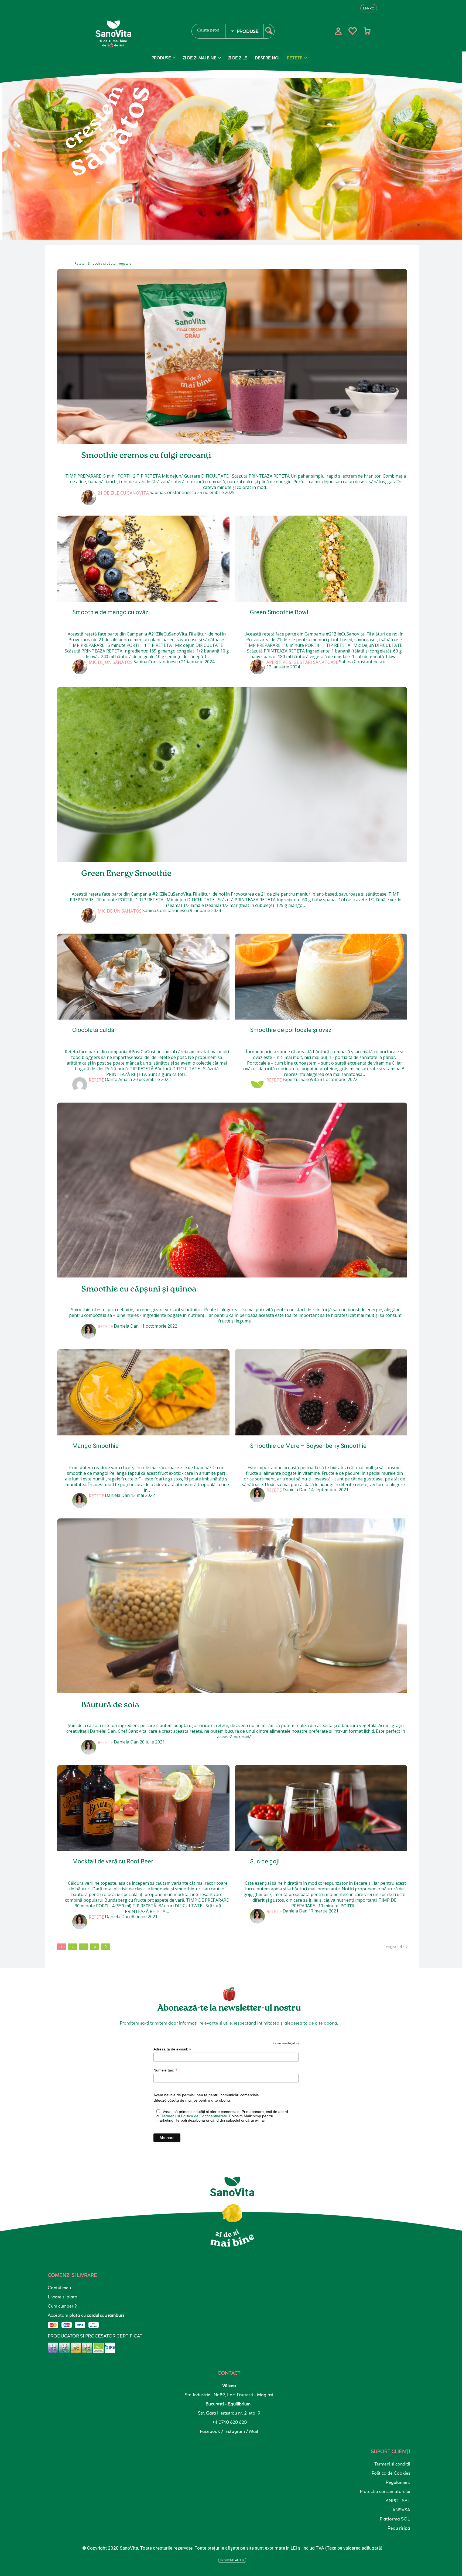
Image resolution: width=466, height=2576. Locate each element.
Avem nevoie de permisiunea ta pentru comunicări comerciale (206, 2095)
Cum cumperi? (62, 2306)
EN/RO (369, 8)
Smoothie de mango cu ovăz (110, 612)
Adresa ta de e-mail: (172, 2049)
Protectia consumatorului (385, 2491)
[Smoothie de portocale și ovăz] (321, 977)
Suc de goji (265, 1861)
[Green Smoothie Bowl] (321, 559)
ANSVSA (401, 2510)
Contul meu (59, 2288)
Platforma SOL (395, 2519)
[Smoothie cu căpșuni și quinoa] (232, 1190)
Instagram (235, 2431)
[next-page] (106, 1947)
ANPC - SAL (398, 2501)
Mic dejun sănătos (111, 662)
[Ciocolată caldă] (143, 977)
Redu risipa (399, 2528)
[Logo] (137, 34)
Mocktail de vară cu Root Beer (113, 1861)
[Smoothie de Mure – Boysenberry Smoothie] (321, 1392)
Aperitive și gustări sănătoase (302, 662)
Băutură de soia (110, 1705)
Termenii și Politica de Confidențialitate (194, 2116)
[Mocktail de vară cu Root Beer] (143, 1808)
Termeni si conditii (392, 2464)
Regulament (398, 2482)
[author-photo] (89, 498)
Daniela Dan (126, 1326)
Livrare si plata (63, 2297)
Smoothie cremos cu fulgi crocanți (146, 456)
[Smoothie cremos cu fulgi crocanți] (232, 356)
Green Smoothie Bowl (279, 612)
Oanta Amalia (118, 1079)
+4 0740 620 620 (229, 2422)
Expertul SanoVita (301, 1079)
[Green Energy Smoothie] (232, 774)
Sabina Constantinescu (173, 492)
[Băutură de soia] (232, 1606)
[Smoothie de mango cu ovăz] (143, 559)
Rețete (80, 263)
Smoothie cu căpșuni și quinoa (139, 1289)
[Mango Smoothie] (143, 1392)
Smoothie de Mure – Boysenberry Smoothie (308, 1446)
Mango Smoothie (95, 1446)
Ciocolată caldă (93, 1030)
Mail (254, 2431)
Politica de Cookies (391, 2473)
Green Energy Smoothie (126, 874)
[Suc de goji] (321, 1808)
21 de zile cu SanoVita (123, 493)
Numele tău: (165, 2070)
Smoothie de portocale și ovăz (291, 1030)
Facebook (210, 2431)
